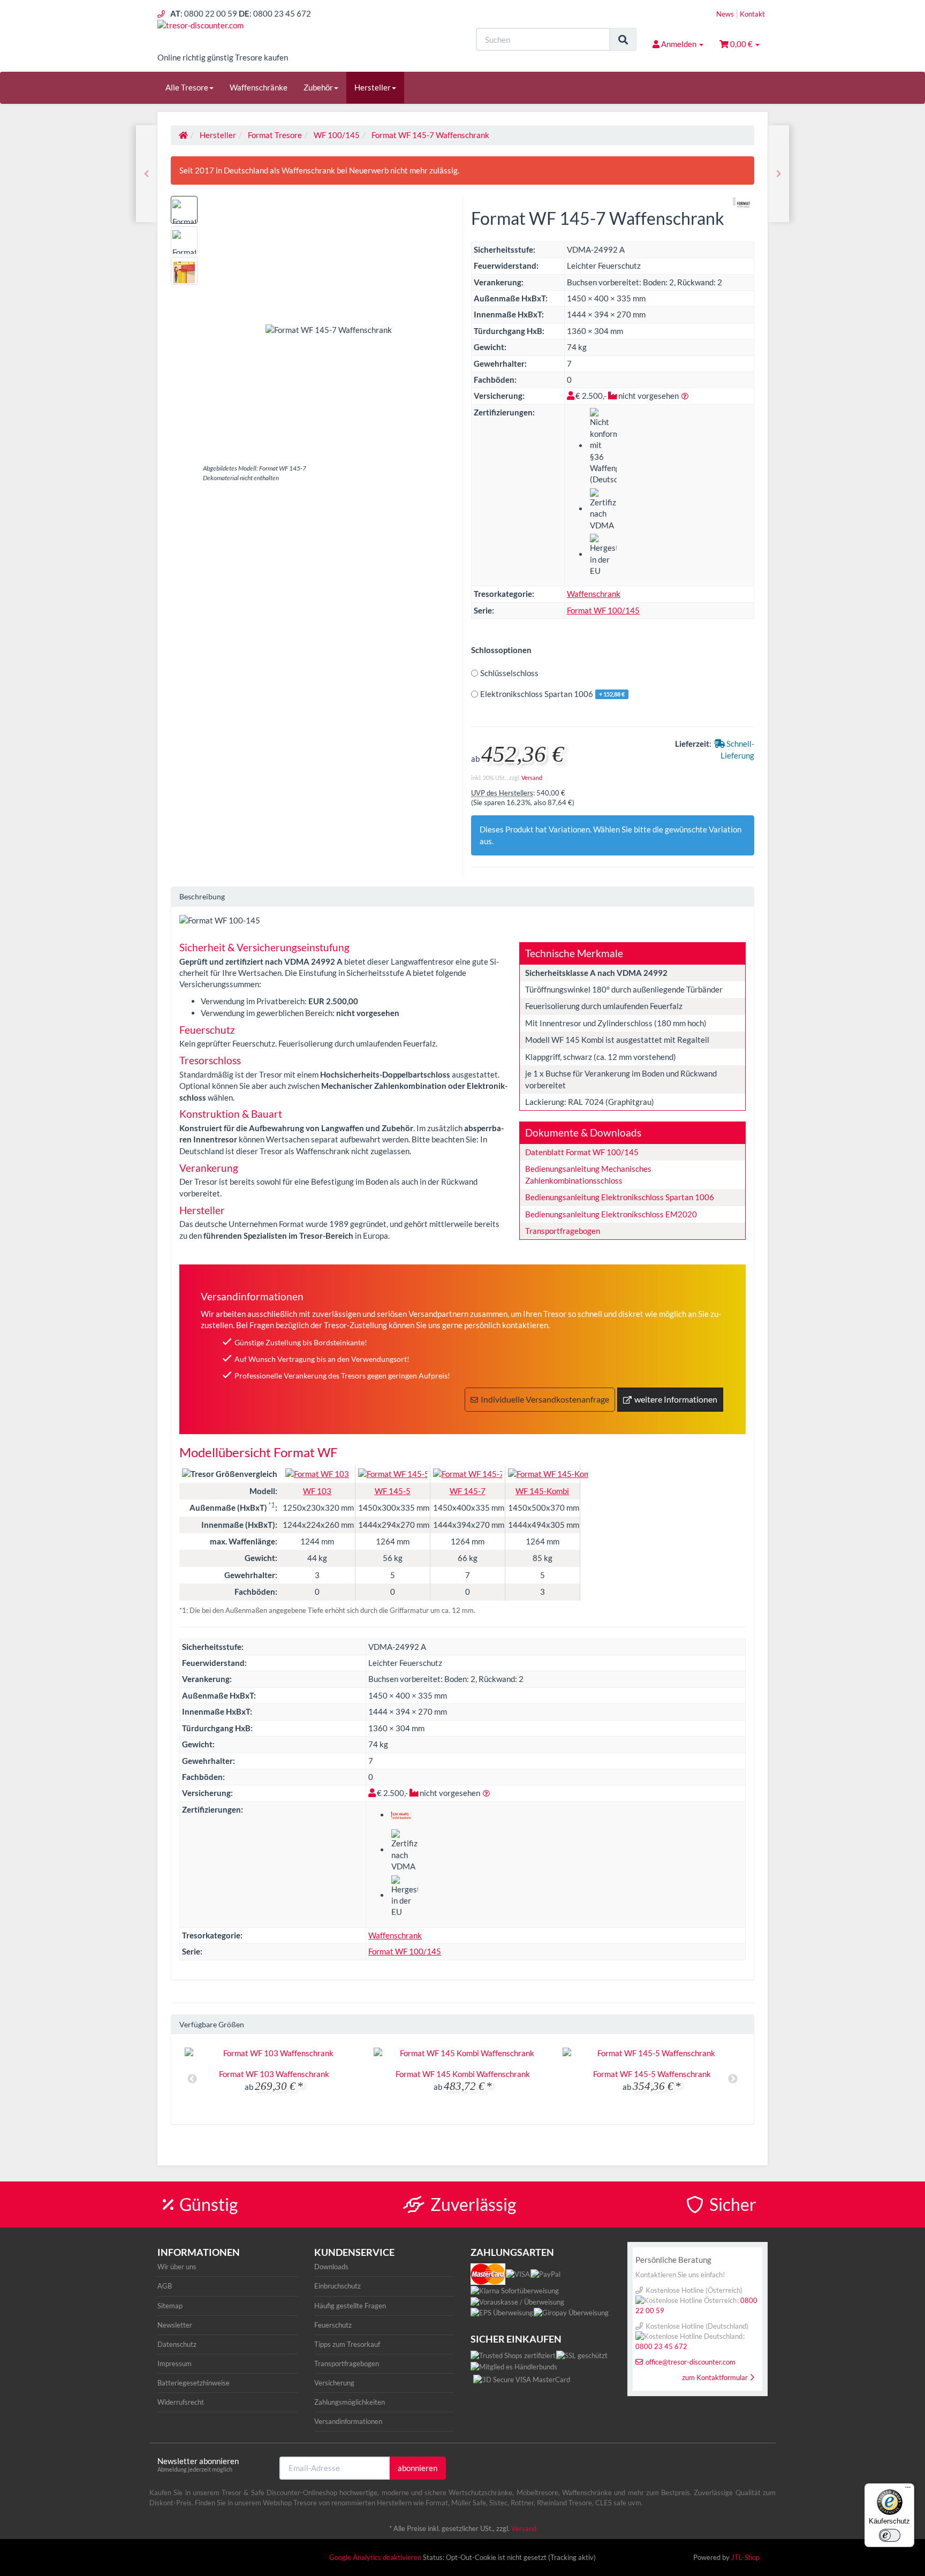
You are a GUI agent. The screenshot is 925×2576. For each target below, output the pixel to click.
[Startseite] (183, 135)
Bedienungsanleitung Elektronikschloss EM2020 (611, 1214)
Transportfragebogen (563, 1231)
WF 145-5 (393, 1491)
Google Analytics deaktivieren (375, 2557)
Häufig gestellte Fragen (350, 2306)
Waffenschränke (259, 87)
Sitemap (170, 2306)
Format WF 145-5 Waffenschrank (652, 2074)
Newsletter (175, 2325)
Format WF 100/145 (603, 610)
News (725, 14)
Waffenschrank (594, 594)
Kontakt (752, 14)
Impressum (175, 2363)
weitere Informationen (676, 1399)
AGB (165, 2286)
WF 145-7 (468, 1491)
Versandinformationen (348, 2421)
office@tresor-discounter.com (691, 2362)
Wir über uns (177, 2267)
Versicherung (334, 2383)
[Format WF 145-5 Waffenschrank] (146, 174)
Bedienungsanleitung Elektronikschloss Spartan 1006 (620, 1197)
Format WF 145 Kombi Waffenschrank (463, 2074)
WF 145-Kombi (542, 1491)
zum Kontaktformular (715, 2377)
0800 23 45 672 (661, 2346)
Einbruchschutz (338, 2286)
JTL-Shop (745, 2557)
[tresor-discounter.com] (254, 36)
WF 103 (317, 1491)
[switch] (890, 2535)
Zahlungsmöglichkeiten (350, 2402)
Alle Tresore (187, 87)
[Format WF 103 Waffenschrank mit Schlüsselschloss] (779, 174)
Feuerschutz (333, 2325)
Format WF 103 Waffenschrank (274, 2074)
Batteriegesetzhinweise (194, 2383)
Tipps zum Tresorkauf (347, 2344)
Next (733, 2079)
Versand (532, 778)
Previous (192, 2079)
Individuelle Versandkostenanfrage (545, 1399)
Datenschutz (177, 2344)
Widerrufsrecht (181, 2402)
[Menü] (908, 2490)
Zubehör (318, 87)
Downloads (331, 2267)
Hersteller (373, 87)
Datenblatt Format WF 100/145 (582, 1152)
